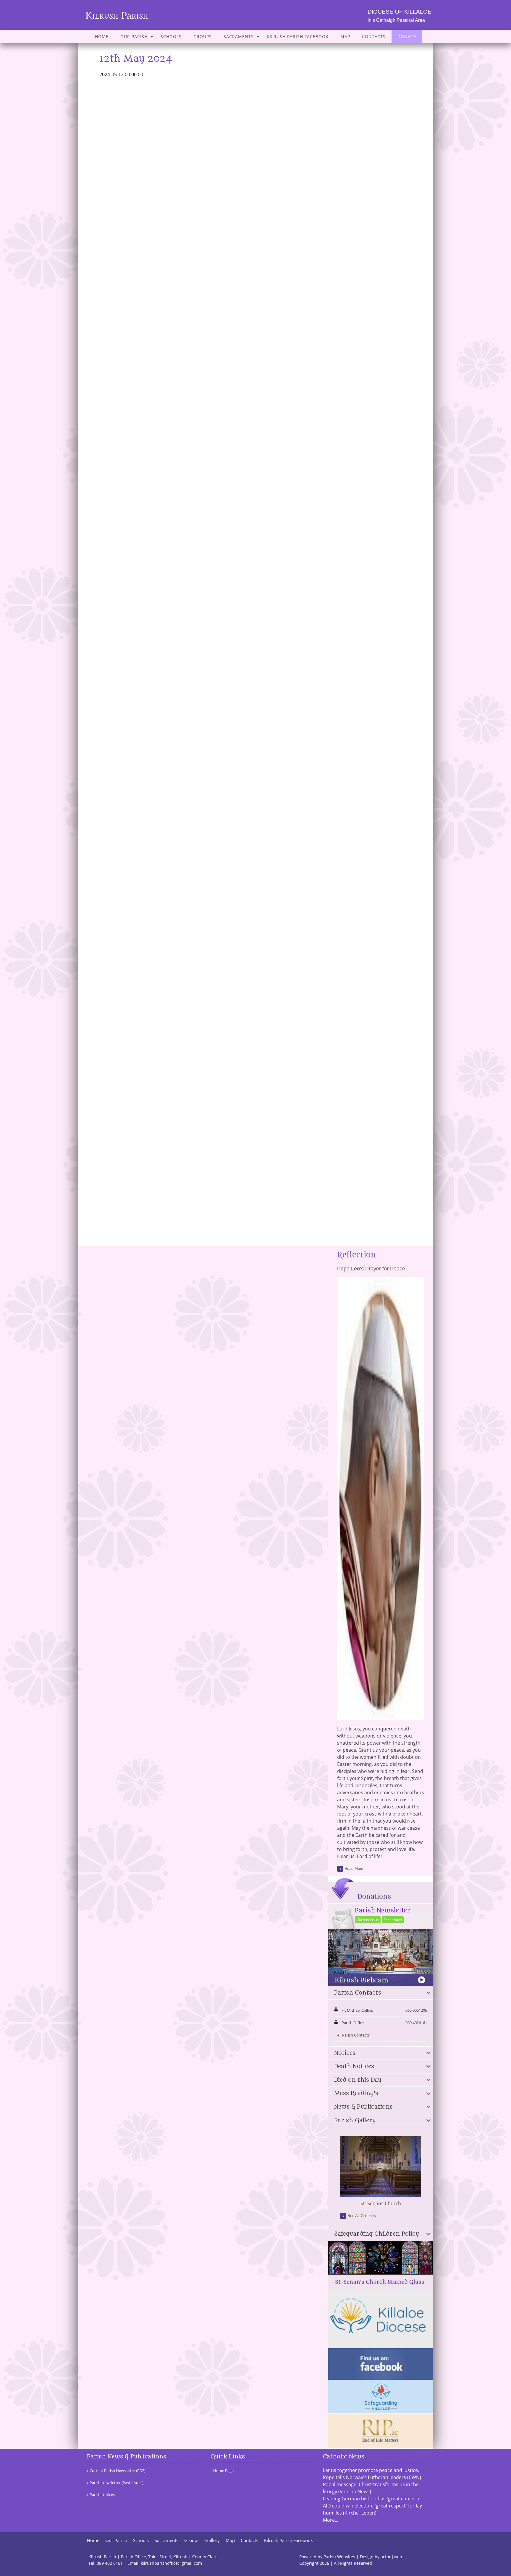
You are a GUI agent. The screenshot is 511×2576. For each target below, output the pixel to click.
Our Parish (134, 36)
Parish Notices (102, 2495)
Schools (171, 36)
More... (331, 2520)
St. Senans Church (381, 2203)
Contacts (374, 36)
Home (102, 36)
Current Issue (368, 1920)
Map (345, 36)
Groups (203, 36)
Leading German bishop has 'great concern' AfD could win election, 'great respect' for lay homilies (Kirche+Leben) (372, 2506)
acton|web (391, 2557)
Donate (407, 36)
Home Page (223, 2471)
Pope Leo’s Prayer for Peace (371, 1269)
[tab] (381, 1993)
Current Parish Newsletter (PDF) (118, 2471)
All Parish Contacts (353, 2035)
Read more (354, 1869)
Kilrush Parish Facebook (298, 36)
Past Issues (393, 1920)
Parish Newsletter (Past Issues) (117, 2483)
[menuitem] (102, 36)
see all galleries (362, 2216)
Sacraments (239, 36)
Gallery (212, 2540)
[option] (381, 2172)
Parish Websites (339, 2557)
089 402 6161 (110, 2563)
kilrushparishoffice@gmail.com (171, 2563)
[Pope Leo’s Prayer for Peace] (381, 1717)
